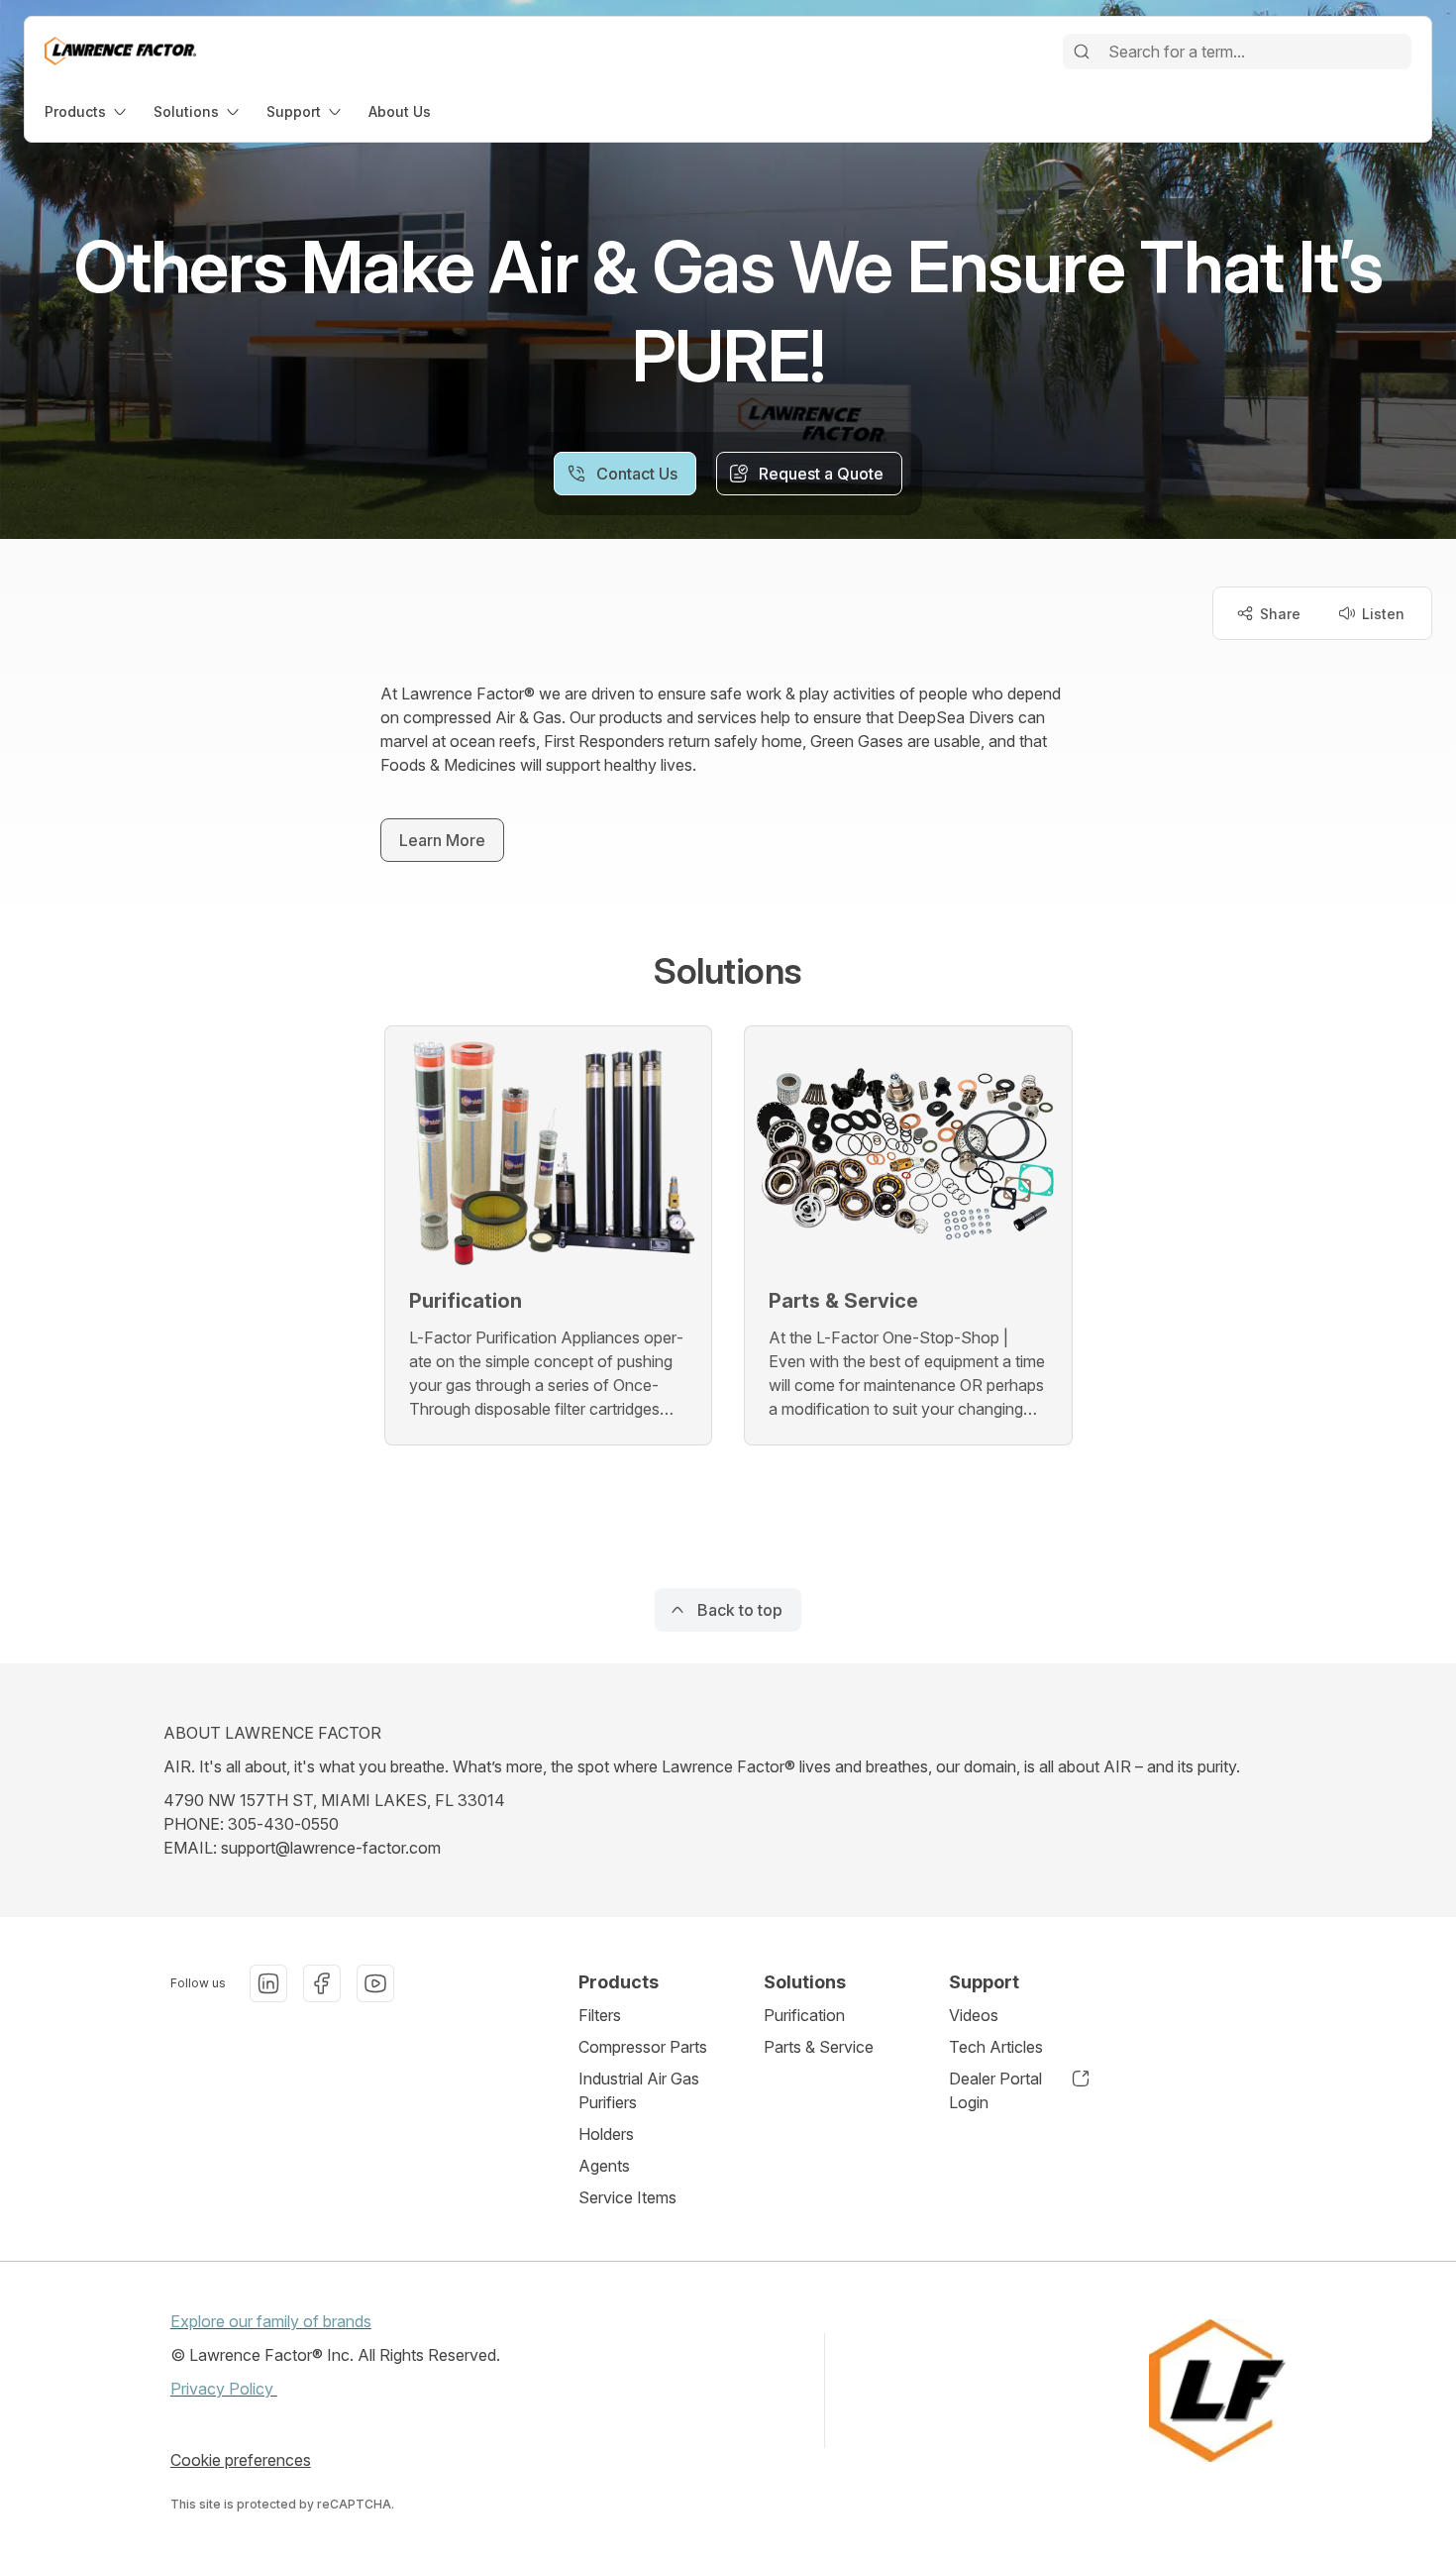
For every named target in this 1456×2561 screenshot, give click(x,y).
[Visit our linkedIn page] (268, 1983)
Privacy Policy (224, 2389)
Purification (804, 2015)
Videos (974, 2015)
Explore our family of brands (271, 2321)
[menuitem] (87, 111)
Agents (604, 2166)
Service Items (627, 2197)
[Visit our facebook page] (322, 1983)
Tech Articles (996, 2047)
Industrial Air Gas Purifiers (639, 2090)
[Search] (1082, 52)
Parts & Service (819, 2047)
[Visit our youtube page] (375, 1983)
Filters (600, 2015)
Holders (606, 2134)
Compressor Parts (643, 2047)
